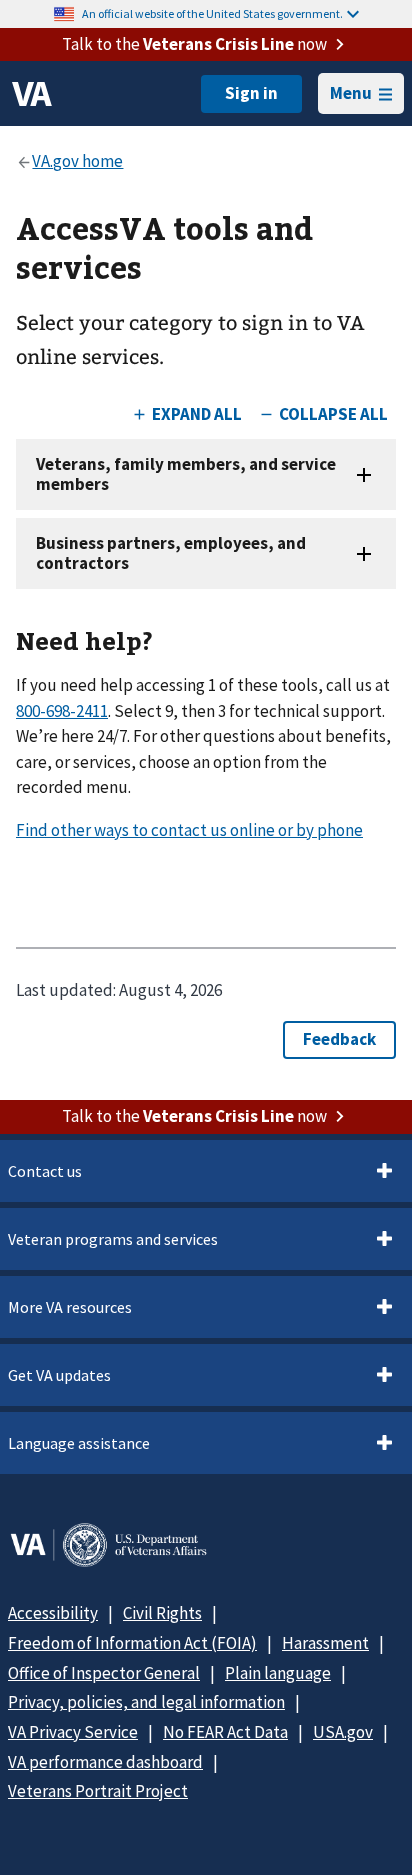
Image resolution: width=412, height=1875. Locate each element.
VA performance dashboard (105, 1762)
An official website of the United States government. (212, 13)
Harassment (325, 1643)
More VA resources (70, 1307)
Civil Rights (162, 1613)
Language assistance (79, 1443)
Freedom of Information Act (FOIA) (132, 1643)
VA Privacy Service (73, 1732)
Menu (351, 93)
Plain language (278, 1673)
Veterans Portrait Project (98, 1791)
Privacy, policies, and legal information (146, 1702)
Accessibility (53, 1613)
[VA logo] (32, 94)
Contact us (45, 1171)
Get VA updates (59, 1375)
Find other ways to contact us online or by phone (189, 830)
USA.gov (343, 1732)
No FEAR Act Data (225, 1732)
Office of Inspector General (104, 1673)
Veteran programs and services (113, 1239)
